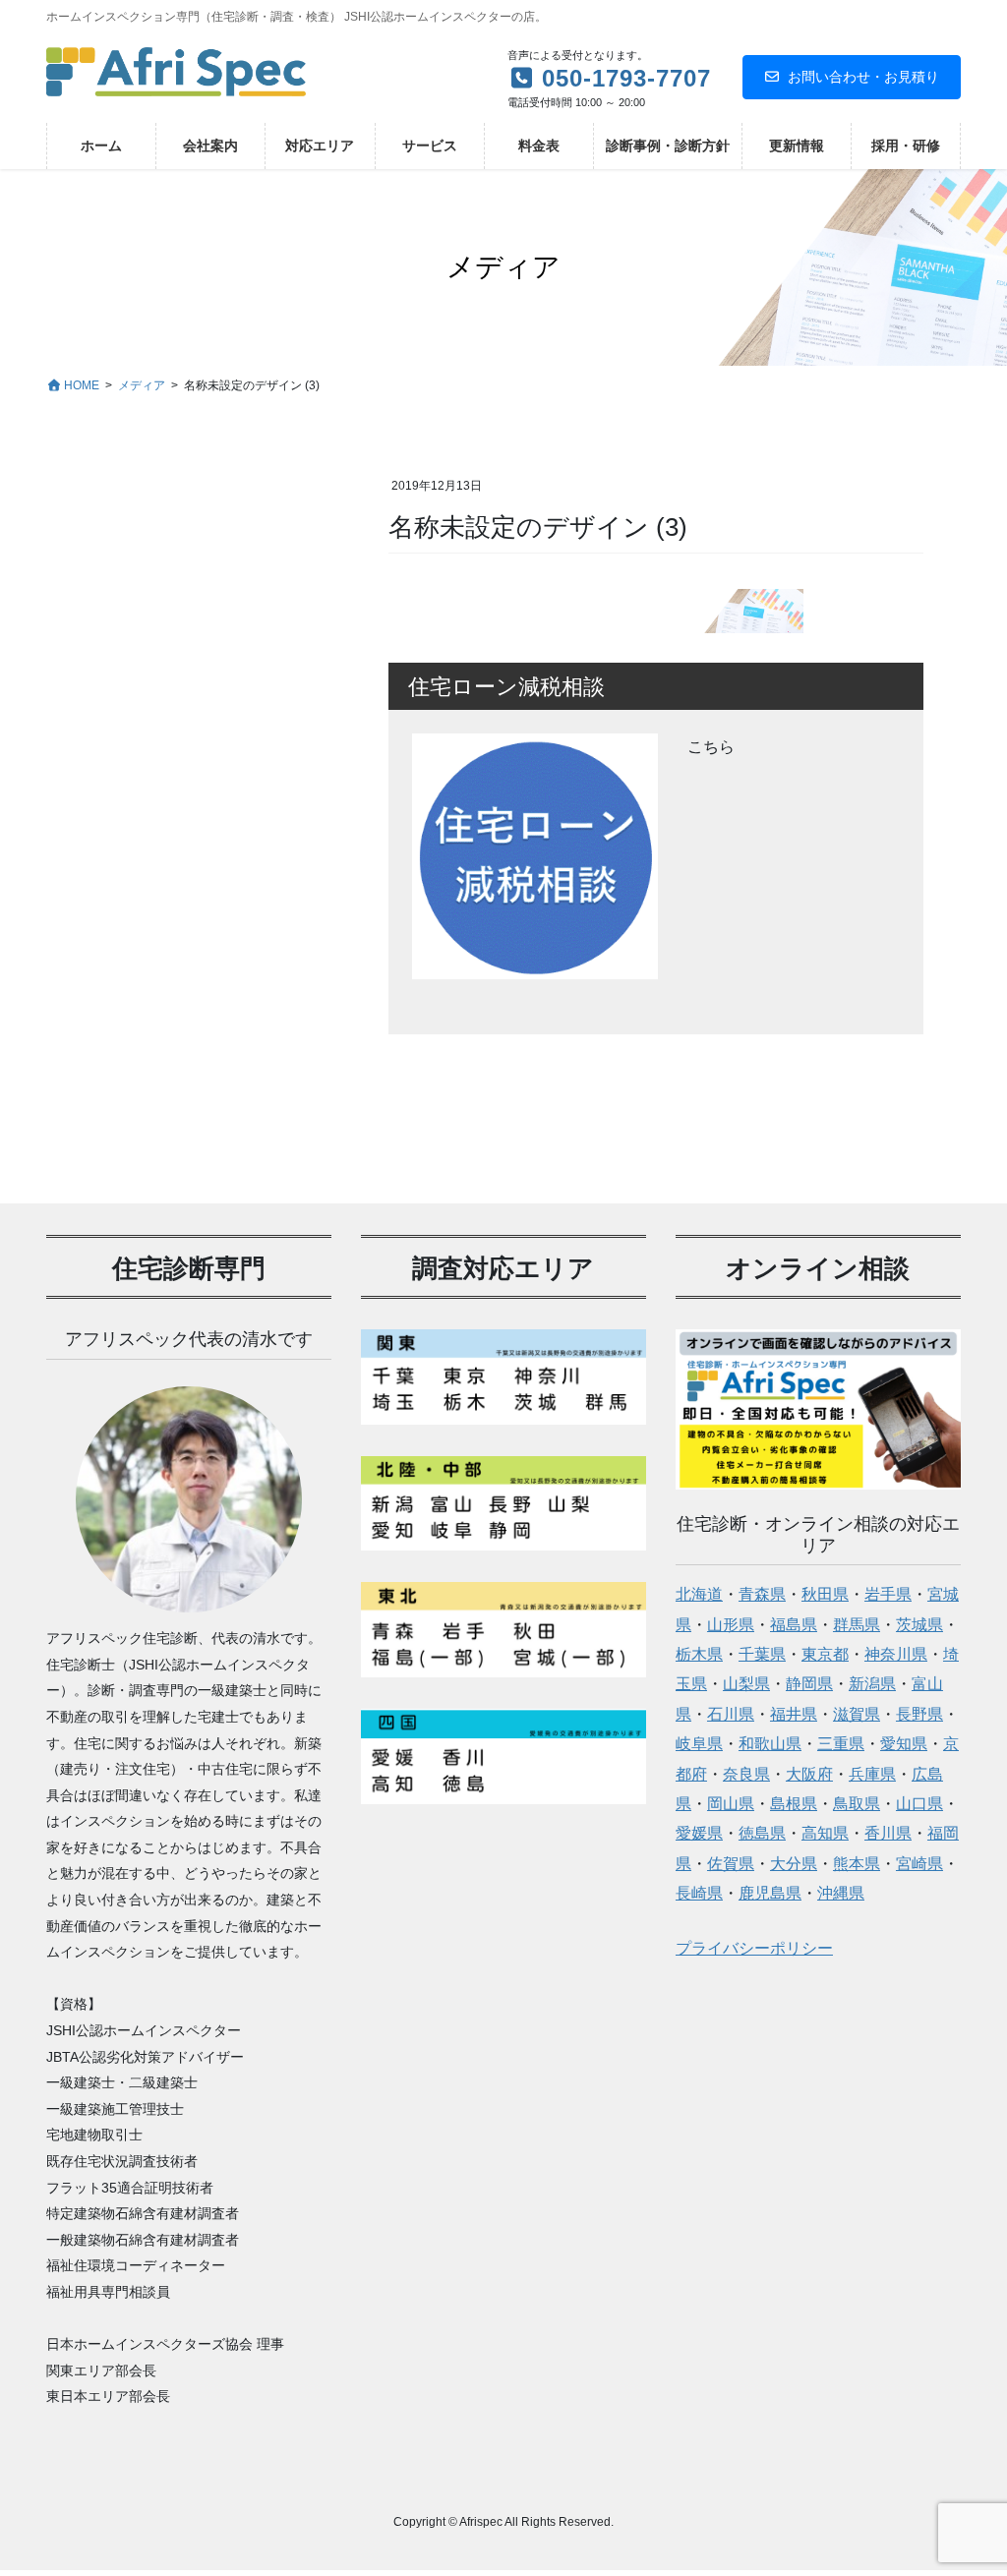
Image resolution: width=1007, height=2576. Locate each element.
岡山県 (731, 1804)
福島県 (794, 1625)
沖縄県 (841, 1893)
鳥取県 (857, 1804)
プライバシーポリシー (754, 1948)
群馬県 (857, 1625)
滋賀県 (857, 1714)
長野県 (919, 1714)
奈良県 (746, 1774)
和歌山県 (770, 1744)
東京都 (825, 1654)
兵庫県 (872, 1774)
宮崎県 (919, 1864)
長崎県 (699, 1893)
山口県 (919, 1804)
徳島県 (762, 1833)
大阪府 (809, 1774)
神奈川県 (896, 1654)
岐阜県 (699, 1744)
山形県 (731, 1625)
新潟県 (872, 1684)
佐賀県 (731, 1864)
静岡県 (809, 1684)
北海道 (699, 1594)
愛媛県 (699, 1833)
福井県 (794, 1714)
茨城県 (919, 1625)
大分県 (794, 1864)
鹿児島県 (770, 1893)
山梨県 (746, 1684)
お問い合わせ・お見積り (863, 77)
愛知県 (904, 1744)
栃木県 (699, 1654)
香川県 (888, 1833)
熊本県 (857, 1864)
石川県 (731, 1714)
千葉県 (762, 1654)
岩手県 (888, 1594)
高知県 (825, 1833)
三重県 (841, 1744)
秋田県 (825, 1594)
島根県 (794, 1804)
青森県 (762, 1594)
